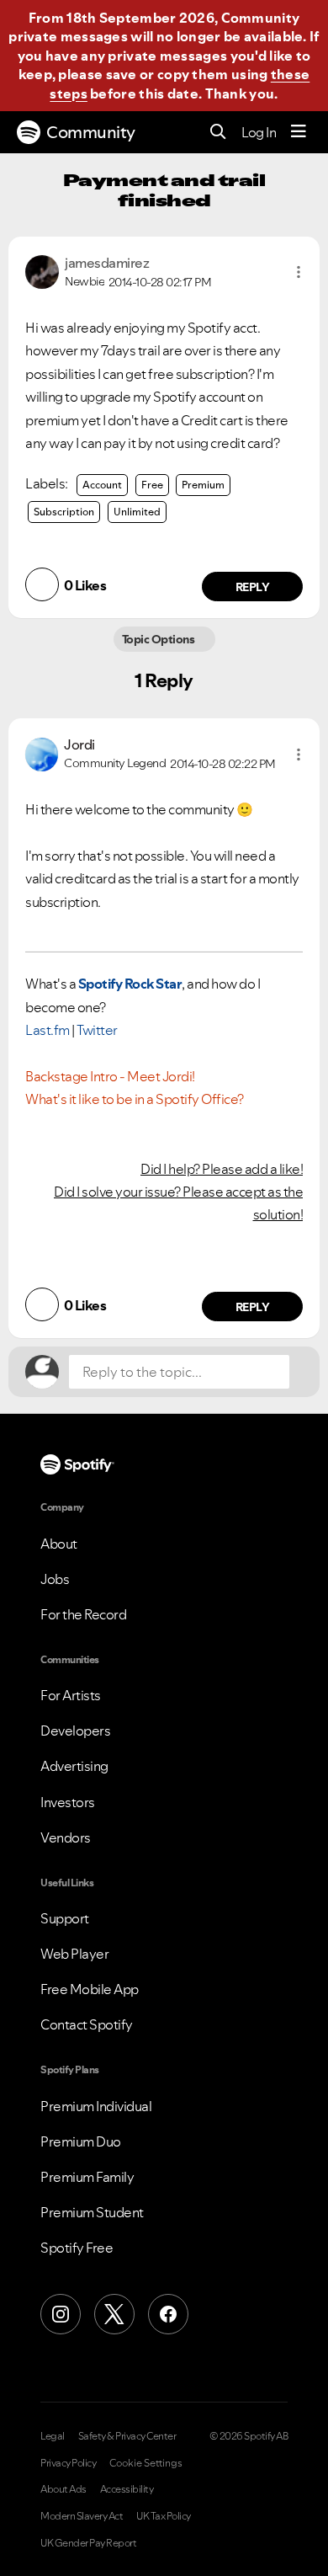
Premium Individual (96, 2106)
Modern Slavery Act (82, 2516)
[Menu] (299, 132)
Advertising (74, 1766)
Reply (253, 587)
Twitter (97, 1030)
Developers (75, 1731)
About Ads (63, 2489)
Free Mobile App (90, 1989)
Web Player (74, 1954)
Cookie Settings (146, 2463)
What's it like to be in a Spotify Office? (135, 1099)
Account (102, 485)
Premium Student (92, 2212)
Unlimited (137, 512)
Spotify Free (77, 2248)
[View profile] (42, 270)
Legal (53, 2436)
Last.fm (48, 1030)
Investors (68, 1802)
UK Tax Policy (164, 2516)
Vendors (66, 1837)
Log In (259, 132)
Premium (203, 485)
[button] (299, 272)
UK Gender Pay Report (88, 2543)
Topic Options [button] (159, 639)
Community (91, 132)
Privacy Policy (68, 2463)
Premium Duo (81, 2141)
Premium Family (87, 2177)
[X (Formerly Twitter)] (114, 2314)
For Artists (71, 1695)
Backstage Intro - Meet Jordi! (110, 1076)
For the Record (83, 1614)
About (59, 1544)
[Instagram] (61, 2314)
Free (152, 485)
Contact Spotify (87, 2024)
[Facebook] (168, 2314)
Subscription (64, 512)
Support (65, 1918)
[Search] (218, 133)
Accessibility (127, 2489)
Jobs (55, 1579)
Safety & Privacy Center (127, 2436)
